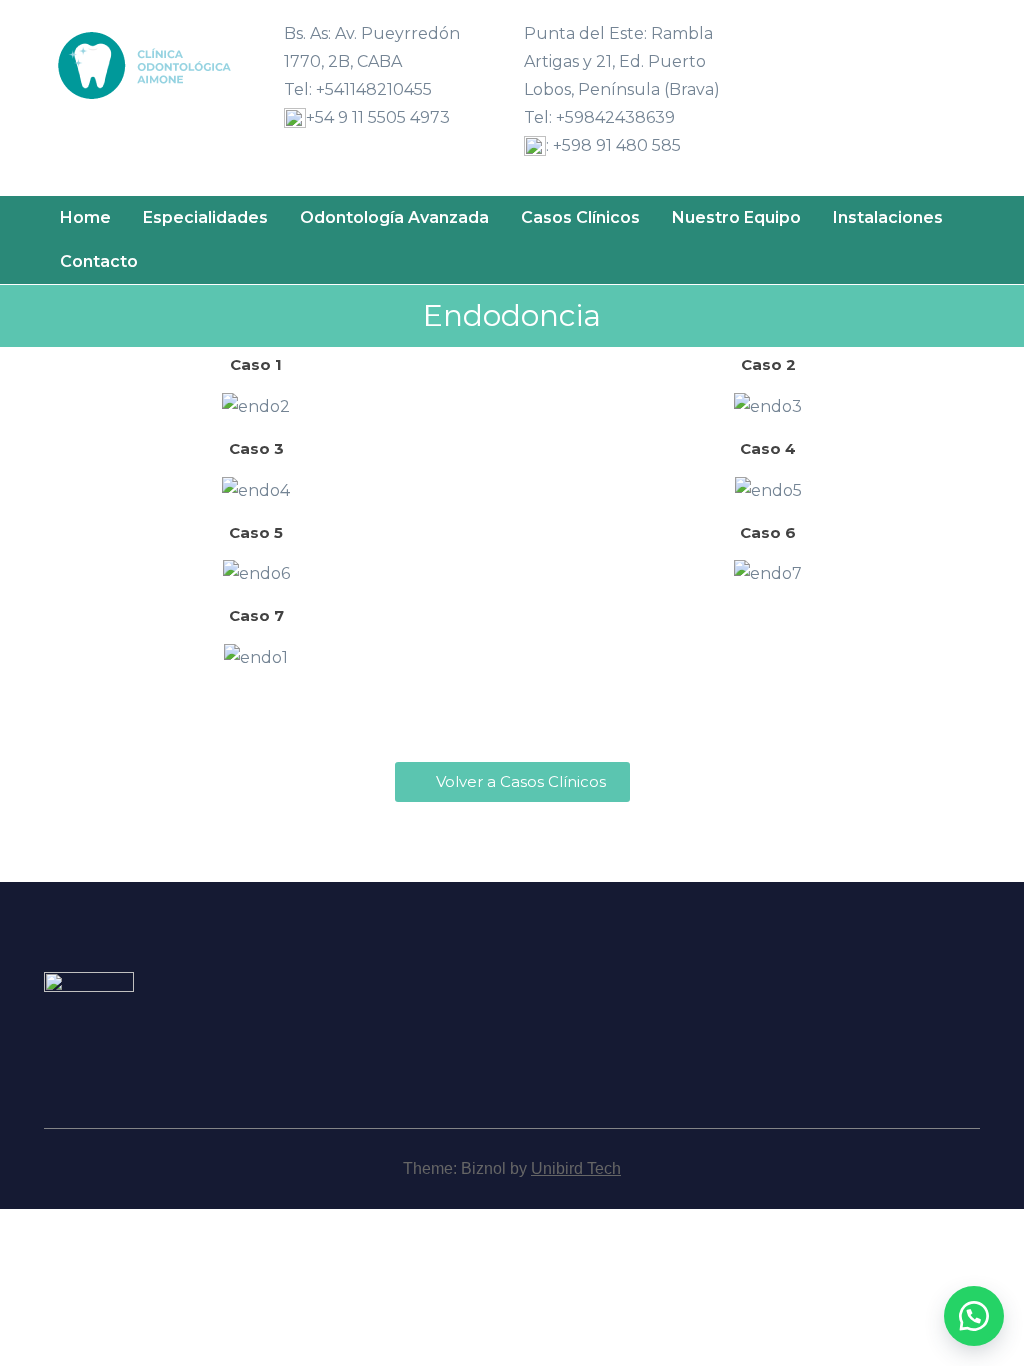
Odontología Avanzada (394, 217)
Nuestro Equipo (736, 217)
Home (85, 217)
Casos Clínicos (580, 217)
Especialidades (205, 217)
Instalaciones (888, 217)
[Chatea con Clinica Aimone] (974, 1316)
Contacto (99, 261)
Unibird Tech (576, 1168)
